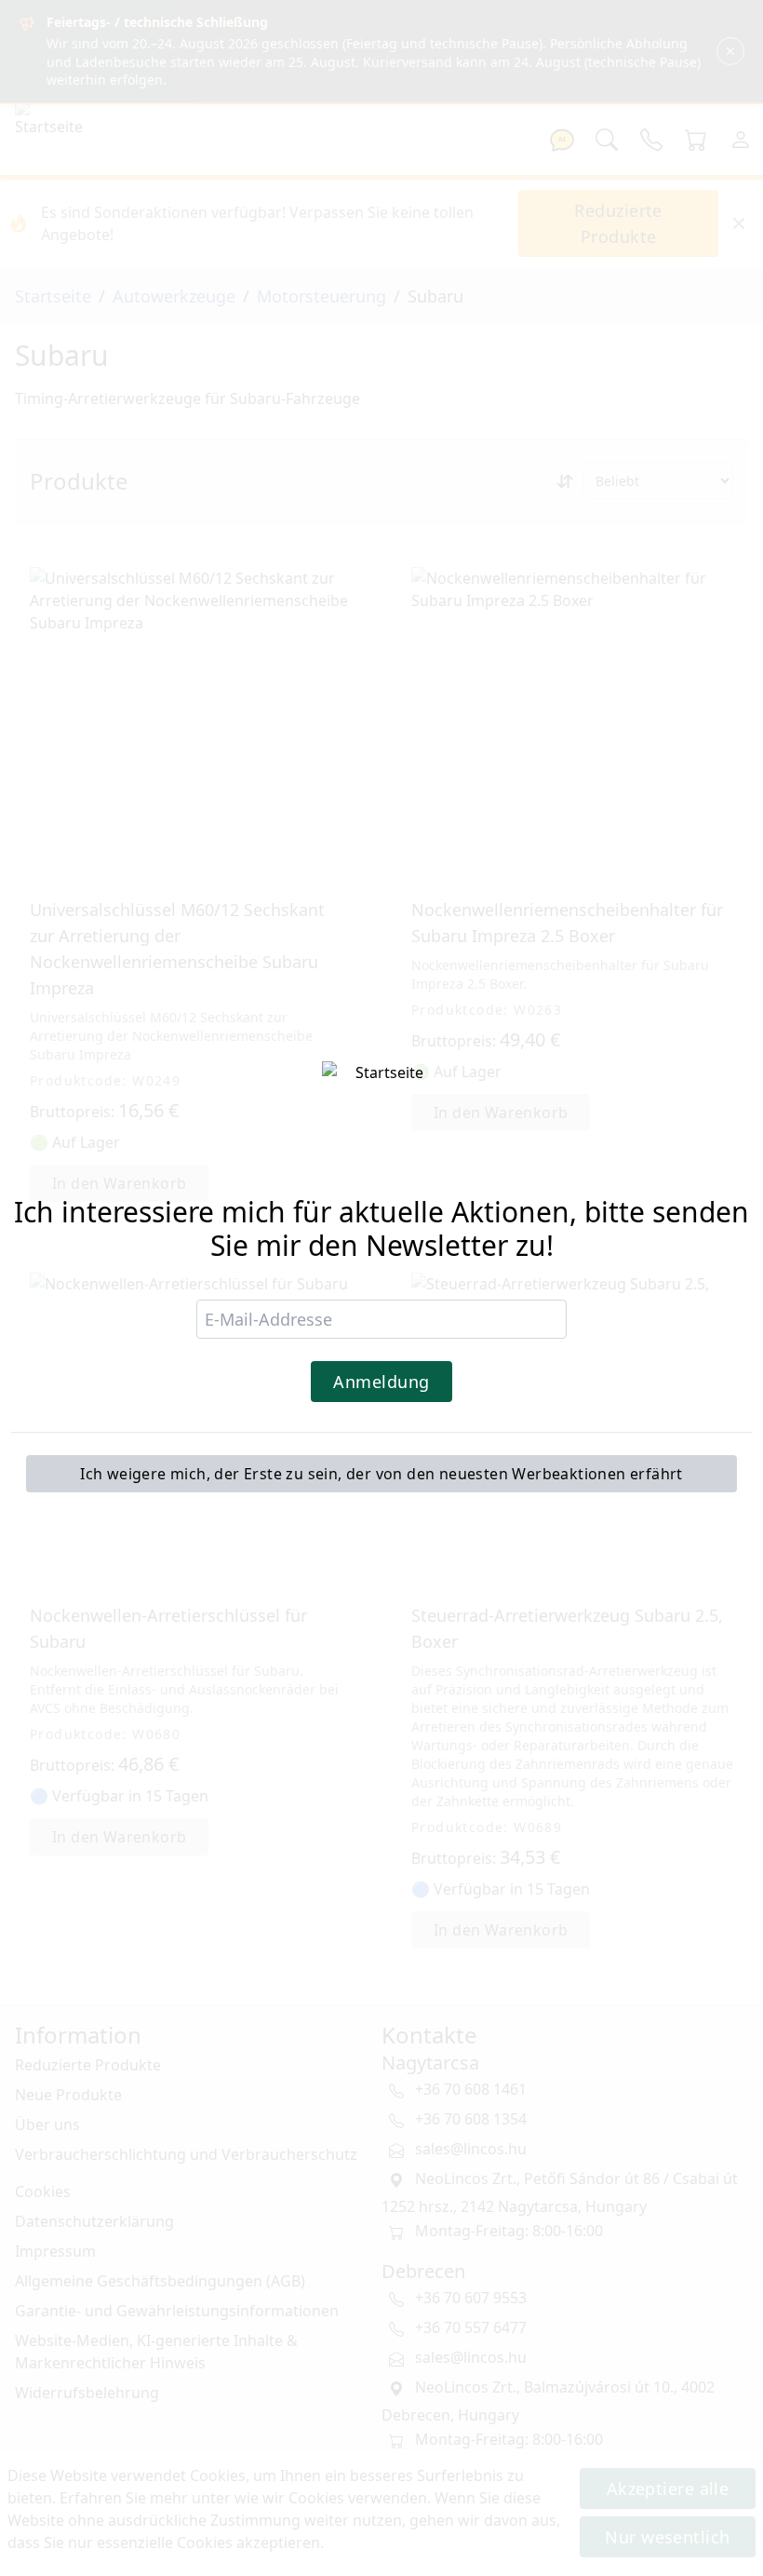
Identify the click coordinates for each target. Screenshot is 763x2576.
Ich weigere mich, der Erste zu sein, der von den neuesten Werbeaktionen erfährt (381, 1474)
